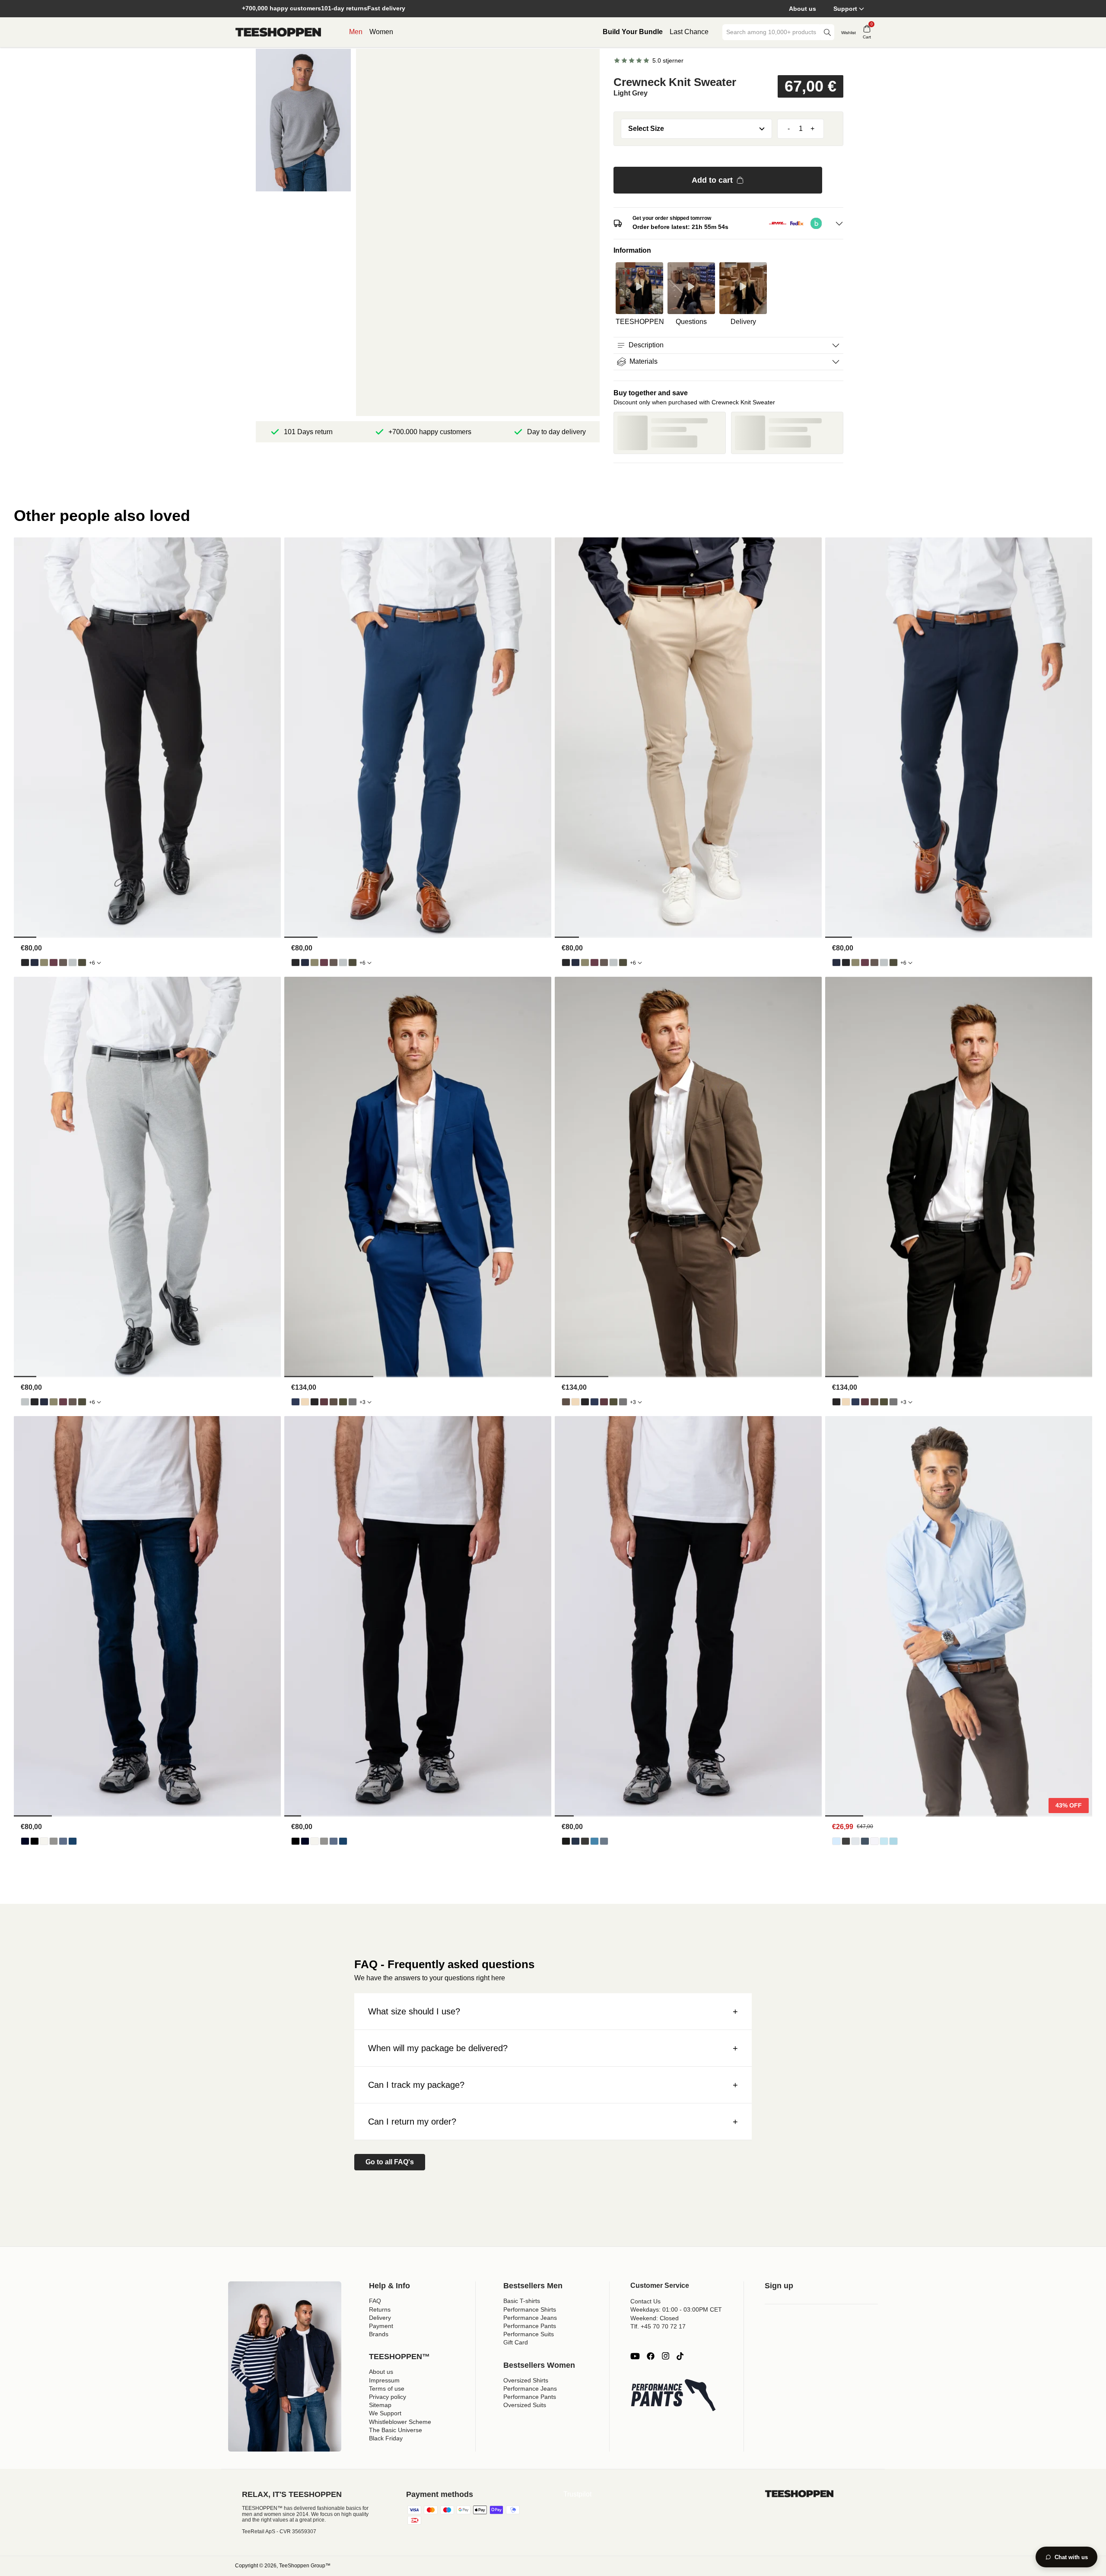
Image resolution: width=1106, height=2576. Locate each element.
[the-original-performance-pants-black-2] (25, 962)
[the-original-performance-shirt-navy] (865, 1841)
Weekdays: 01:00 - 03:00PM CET (676, 2309)
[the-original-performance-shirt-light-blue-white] (893, 1841)
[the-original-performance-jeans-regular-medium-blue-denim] (73, 1841)
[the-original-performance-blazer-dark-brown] (334, 1402)
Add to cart (712, 180)
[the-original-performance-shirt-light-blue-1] (836, 1841)
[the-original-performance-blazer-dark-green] (343, 1402)
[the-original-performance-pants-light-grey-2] (73, 962)
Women (381, 32)
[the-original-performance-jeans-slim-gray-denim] (585, 1841)
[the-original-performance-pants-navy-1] (35, 962)
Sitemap (380, 2405)
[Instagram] (665, 2356)
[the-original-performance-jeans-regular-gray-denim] (54, 1841)
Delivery (380, 2318)
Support (845, 9)
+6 (92, 963)
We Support (385, 2413)
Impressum (384, 2380)
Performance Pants (530, 2326)
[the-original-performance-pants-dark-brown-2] (63, 962)
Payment (381, 2326)
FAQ (375, 2301)
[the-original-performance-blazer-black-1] (315, 1402)
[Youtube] (635, 2356)
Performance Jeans (530, 2318)
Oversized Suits (525, 2405)
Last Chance (689, 32)
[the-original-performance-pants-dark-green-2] (82, 962)
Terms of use (387, 2389)
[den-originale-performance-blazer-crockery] (305, 1402)
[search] (827, 32)
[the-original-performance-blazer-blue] (296, 1402)
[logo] (278, 32)
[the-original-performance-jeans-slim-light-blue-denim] (594, 1841)
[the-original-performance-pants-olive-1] (44, 962)
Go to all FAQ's (390, 2162)
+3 (362, 1402)
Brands (379, 2334)
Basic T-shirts (522, 2301)
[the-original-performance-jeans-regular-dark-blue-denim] (25, 1841)
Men (356, 32)
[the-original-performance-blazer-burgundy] (324, 1402)
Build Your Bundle (633, 32)
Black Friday (386, 2438)
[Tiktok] (680, 2356)
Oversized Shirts (526, 2380)
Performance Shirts (530, 2309)
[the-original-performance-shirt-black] (846, 1841)
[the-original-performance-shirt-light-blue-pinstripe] (884, 1841)
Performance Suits (529, 2334)
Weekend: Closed (655, 2318)
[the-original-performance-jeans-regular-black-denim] (35, 1841)
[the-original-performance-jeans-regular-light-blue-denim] (63, 1841)
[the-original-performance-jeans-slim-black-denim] (566, 1841)
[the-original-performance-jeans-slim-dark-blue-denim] (575, 1841)
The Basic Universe (396, 2430)
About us (802, 9)
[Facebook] (651, 2356)
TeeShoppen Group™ (305, 2566)
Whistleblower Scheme (400, 2422)
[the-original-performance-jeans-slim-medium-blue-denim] (604, 1841)
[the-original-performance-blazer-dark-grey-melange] (353, 1402)
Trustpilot (577, 2494)
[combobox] (772, 32)
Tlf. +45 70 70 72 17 (658, 2326)
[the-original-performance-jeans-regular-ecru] (44, 1841)
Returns (380, 2309)
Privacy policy (388, 2397)
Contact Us (645, 2301)
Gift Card (516, 2342)
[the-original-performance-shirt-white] (874, 1841)
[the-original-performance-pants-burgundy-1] (54, 962)
